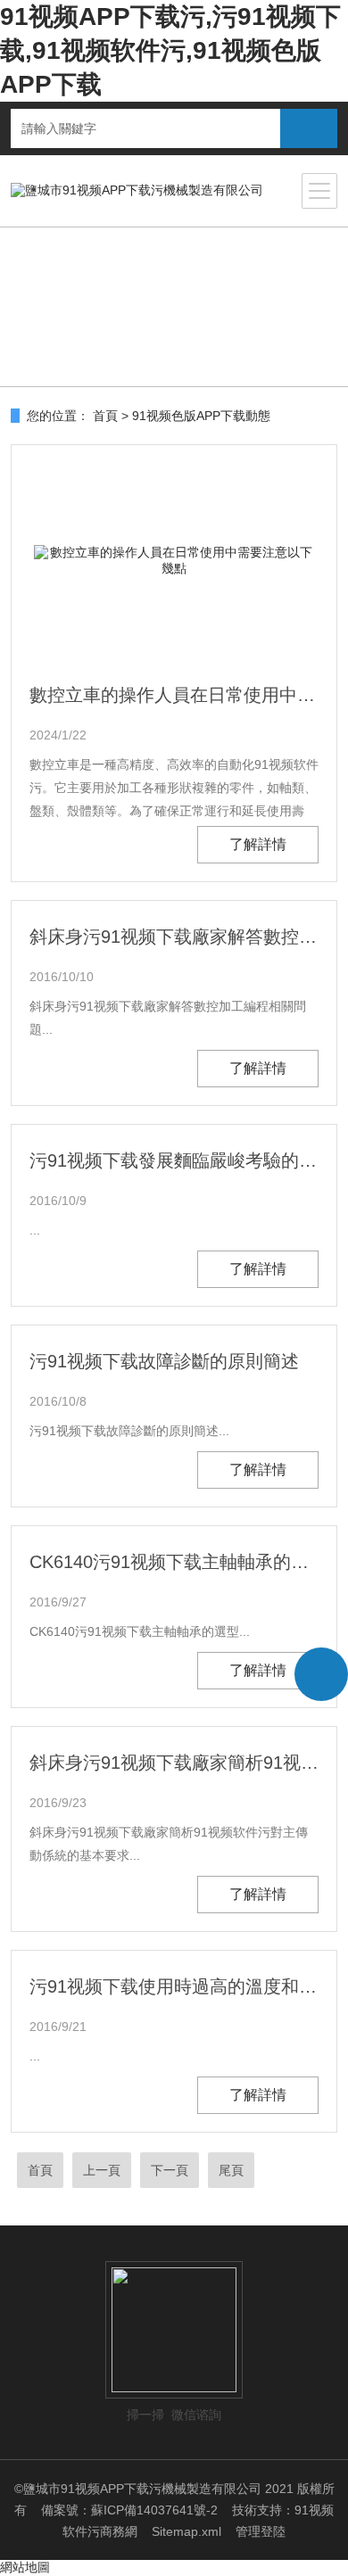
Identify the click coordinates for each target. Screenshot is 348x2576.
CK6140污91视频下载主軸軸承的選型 (174, 1562)
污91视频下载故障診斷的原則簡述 (164, 1361)
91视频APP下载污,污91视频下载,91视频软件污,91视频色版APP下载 (170, 50)
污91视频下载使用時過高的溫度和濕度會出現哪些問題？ (174, 1986)
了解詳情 (258, 844)
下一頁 (170, 2170)
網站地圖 (25, 2567)
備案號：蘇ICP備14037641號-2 (129, 2510)
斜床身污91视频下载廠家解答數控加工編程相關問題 (174, 937)
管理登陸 (261, 2531)
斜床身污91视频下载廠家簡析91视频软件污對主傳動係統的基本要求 (174, 1763)
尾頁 (231, 2170)
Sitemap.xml (186, 2531)
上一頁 (102, 2170)
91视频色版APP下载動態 (201, 416)
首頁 (105, 416)
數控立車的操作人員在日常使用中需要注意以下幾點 (174, 695)
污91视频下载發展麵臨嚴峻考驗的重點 (174, 1160)
